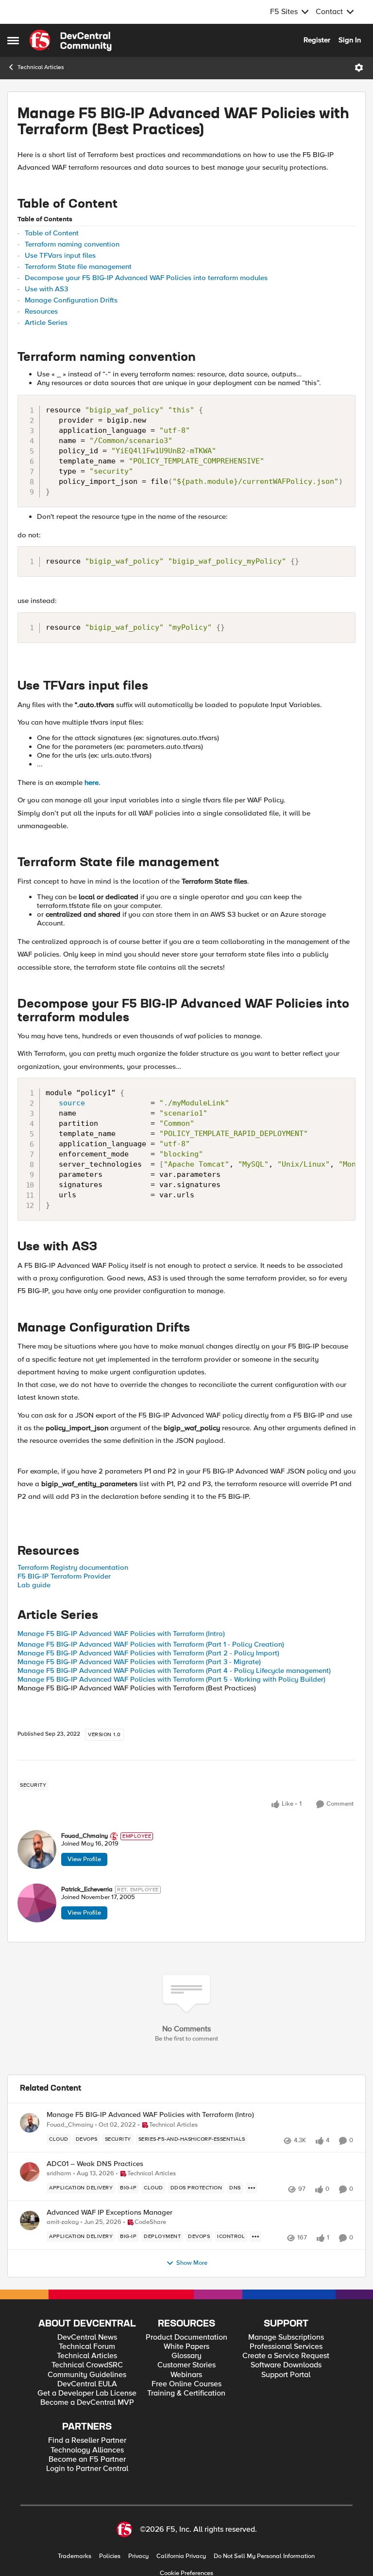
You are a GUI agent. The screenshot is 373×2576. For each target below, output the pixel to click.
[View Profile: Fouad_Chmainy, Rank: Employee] (37, 1849)
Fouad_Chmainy (85, 1836)
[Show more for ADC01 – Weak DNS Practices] (252, 2188)
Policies (110, 2556)
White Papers (186, 2347)
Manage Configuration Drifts (71, 300)
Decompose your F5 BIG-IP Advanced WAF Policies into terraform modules (146, 278)
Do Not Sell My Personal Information (264, 2556)
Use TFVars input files (60, 255)
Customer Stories (186, 2365)
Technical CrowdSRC (87, 2365)
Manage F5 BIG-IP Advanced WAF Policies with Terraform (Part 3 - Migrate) (139, 1662)
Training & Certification (186, 2393)
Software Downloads (286, 2365)
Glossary (186, 2356)
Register (317, 40)
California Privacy (181, 2556)
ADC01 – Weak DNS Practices (95, 2164)
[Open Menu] (359, 68)
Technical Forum (87, 2347)
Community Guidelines (87, 2375)
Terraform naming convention (72, 244)
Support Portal (286, 2375)
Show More (192, 2263)
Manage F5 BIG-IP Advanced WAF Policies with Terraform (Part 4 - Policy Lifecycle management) (174, 1670)
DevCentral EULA (87, 2384)
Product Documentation (186, 2337)
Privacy (138, 2556)
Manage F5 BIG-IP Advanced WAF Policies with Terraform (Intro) (121, 1634)
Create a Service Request (286, 2356)
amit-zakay (63, 2222)
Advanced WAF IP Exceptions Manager (110, 2212)
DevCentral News (87, 2337)
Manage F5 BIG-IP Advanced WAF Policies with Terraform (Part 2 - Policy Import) (148, 1653)
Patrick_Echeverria (87, 1890)
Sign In (350, 40)
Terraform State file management (78, 266)
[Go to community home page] (70, 40)
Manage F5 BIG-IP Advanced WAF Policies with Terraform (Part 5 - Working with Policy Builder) (171, 1679)
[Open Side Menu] (13, 40)
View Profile (84, 1859)
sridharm (59, 2174)
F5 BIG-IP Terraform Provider (64, 1576)
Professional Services (286, 2347)
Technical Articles (41, 67)
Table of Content (52, 233)
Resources (41, 311)
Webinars (186, 2375)
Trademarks (75, 2556)
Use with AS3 (46, 289)
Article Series (46, 322)
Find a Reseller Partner (87, 2441)
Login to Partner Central (87, 2469)
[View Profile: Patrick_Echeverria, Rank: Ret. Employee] (37, 1903)
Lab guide (34, 1585)
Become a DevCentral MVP (87, 2403)
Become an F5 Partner (87, 2460)
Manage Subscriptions (286, 2337)
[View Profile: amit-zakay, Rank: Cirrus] (30, 2221)
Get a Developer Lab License (87, 2393)
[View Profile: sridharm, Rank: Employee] (30, 2172)
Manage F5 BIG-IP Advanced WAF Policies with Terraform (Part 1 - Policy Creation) (151, 1644)
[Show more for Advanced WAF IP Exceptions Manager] (255, 2237)
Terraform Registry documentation (73, 1567)
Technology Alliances (87, 2450)
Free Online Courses (186, 2384)
